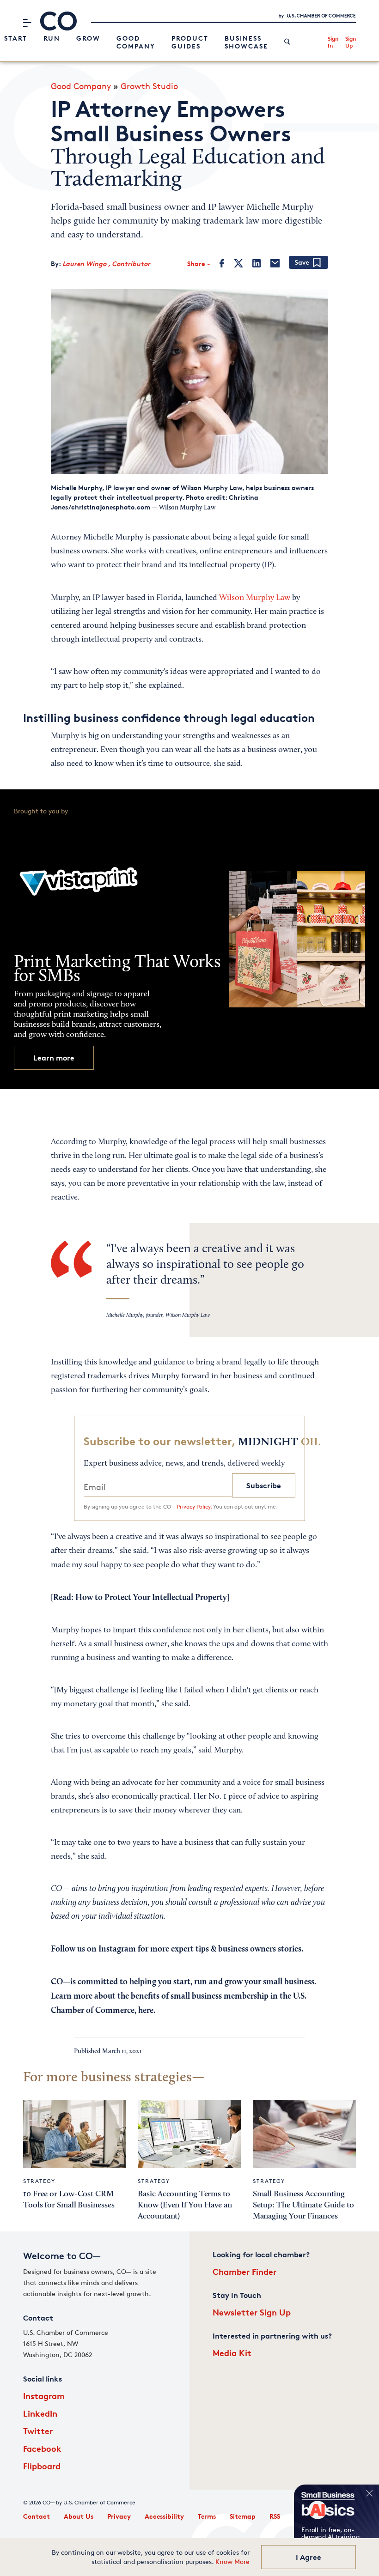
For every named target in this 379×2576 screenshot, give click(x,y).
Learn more (54, 1058)
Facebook (42, 2448)
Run (52, 38)
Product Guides (190, 42)
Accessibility (164, 2516)
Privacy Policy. (194, 1506)
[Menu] (27, 23)
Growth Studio (149, 86)
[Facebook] (222, 263)
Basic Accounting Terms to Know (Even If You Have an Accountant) (185, 2205)
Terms (207, 2516)
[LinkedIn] (257, 263)
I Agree (309, 2557)
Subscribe (264, 1485)
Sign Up (351, 42)
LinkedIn (40, 2413)
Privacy (119, 2516)
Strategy (39, 2181)
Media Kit (232, 2353)
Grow (88, 38)
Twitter (38, 2431)
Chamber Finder (245, 2271)
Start (16, 38)
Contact (37, 2516)
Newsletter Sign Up (252, 2312)
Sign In (333, 42)
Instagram (44, 2396)
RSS (275, 2516)
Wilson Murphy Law (255, 598)
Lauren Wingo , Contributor (106, 264)
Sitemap (243, 2516)
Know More (232, 2561)
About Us (79, 2516)
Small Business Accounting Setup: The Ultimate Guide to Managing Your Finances (303, 2205)
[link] (287, 42)
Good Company (136, 42)
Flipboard (42, 2466)
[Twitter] (238, 263)
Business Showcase (246, 42)
